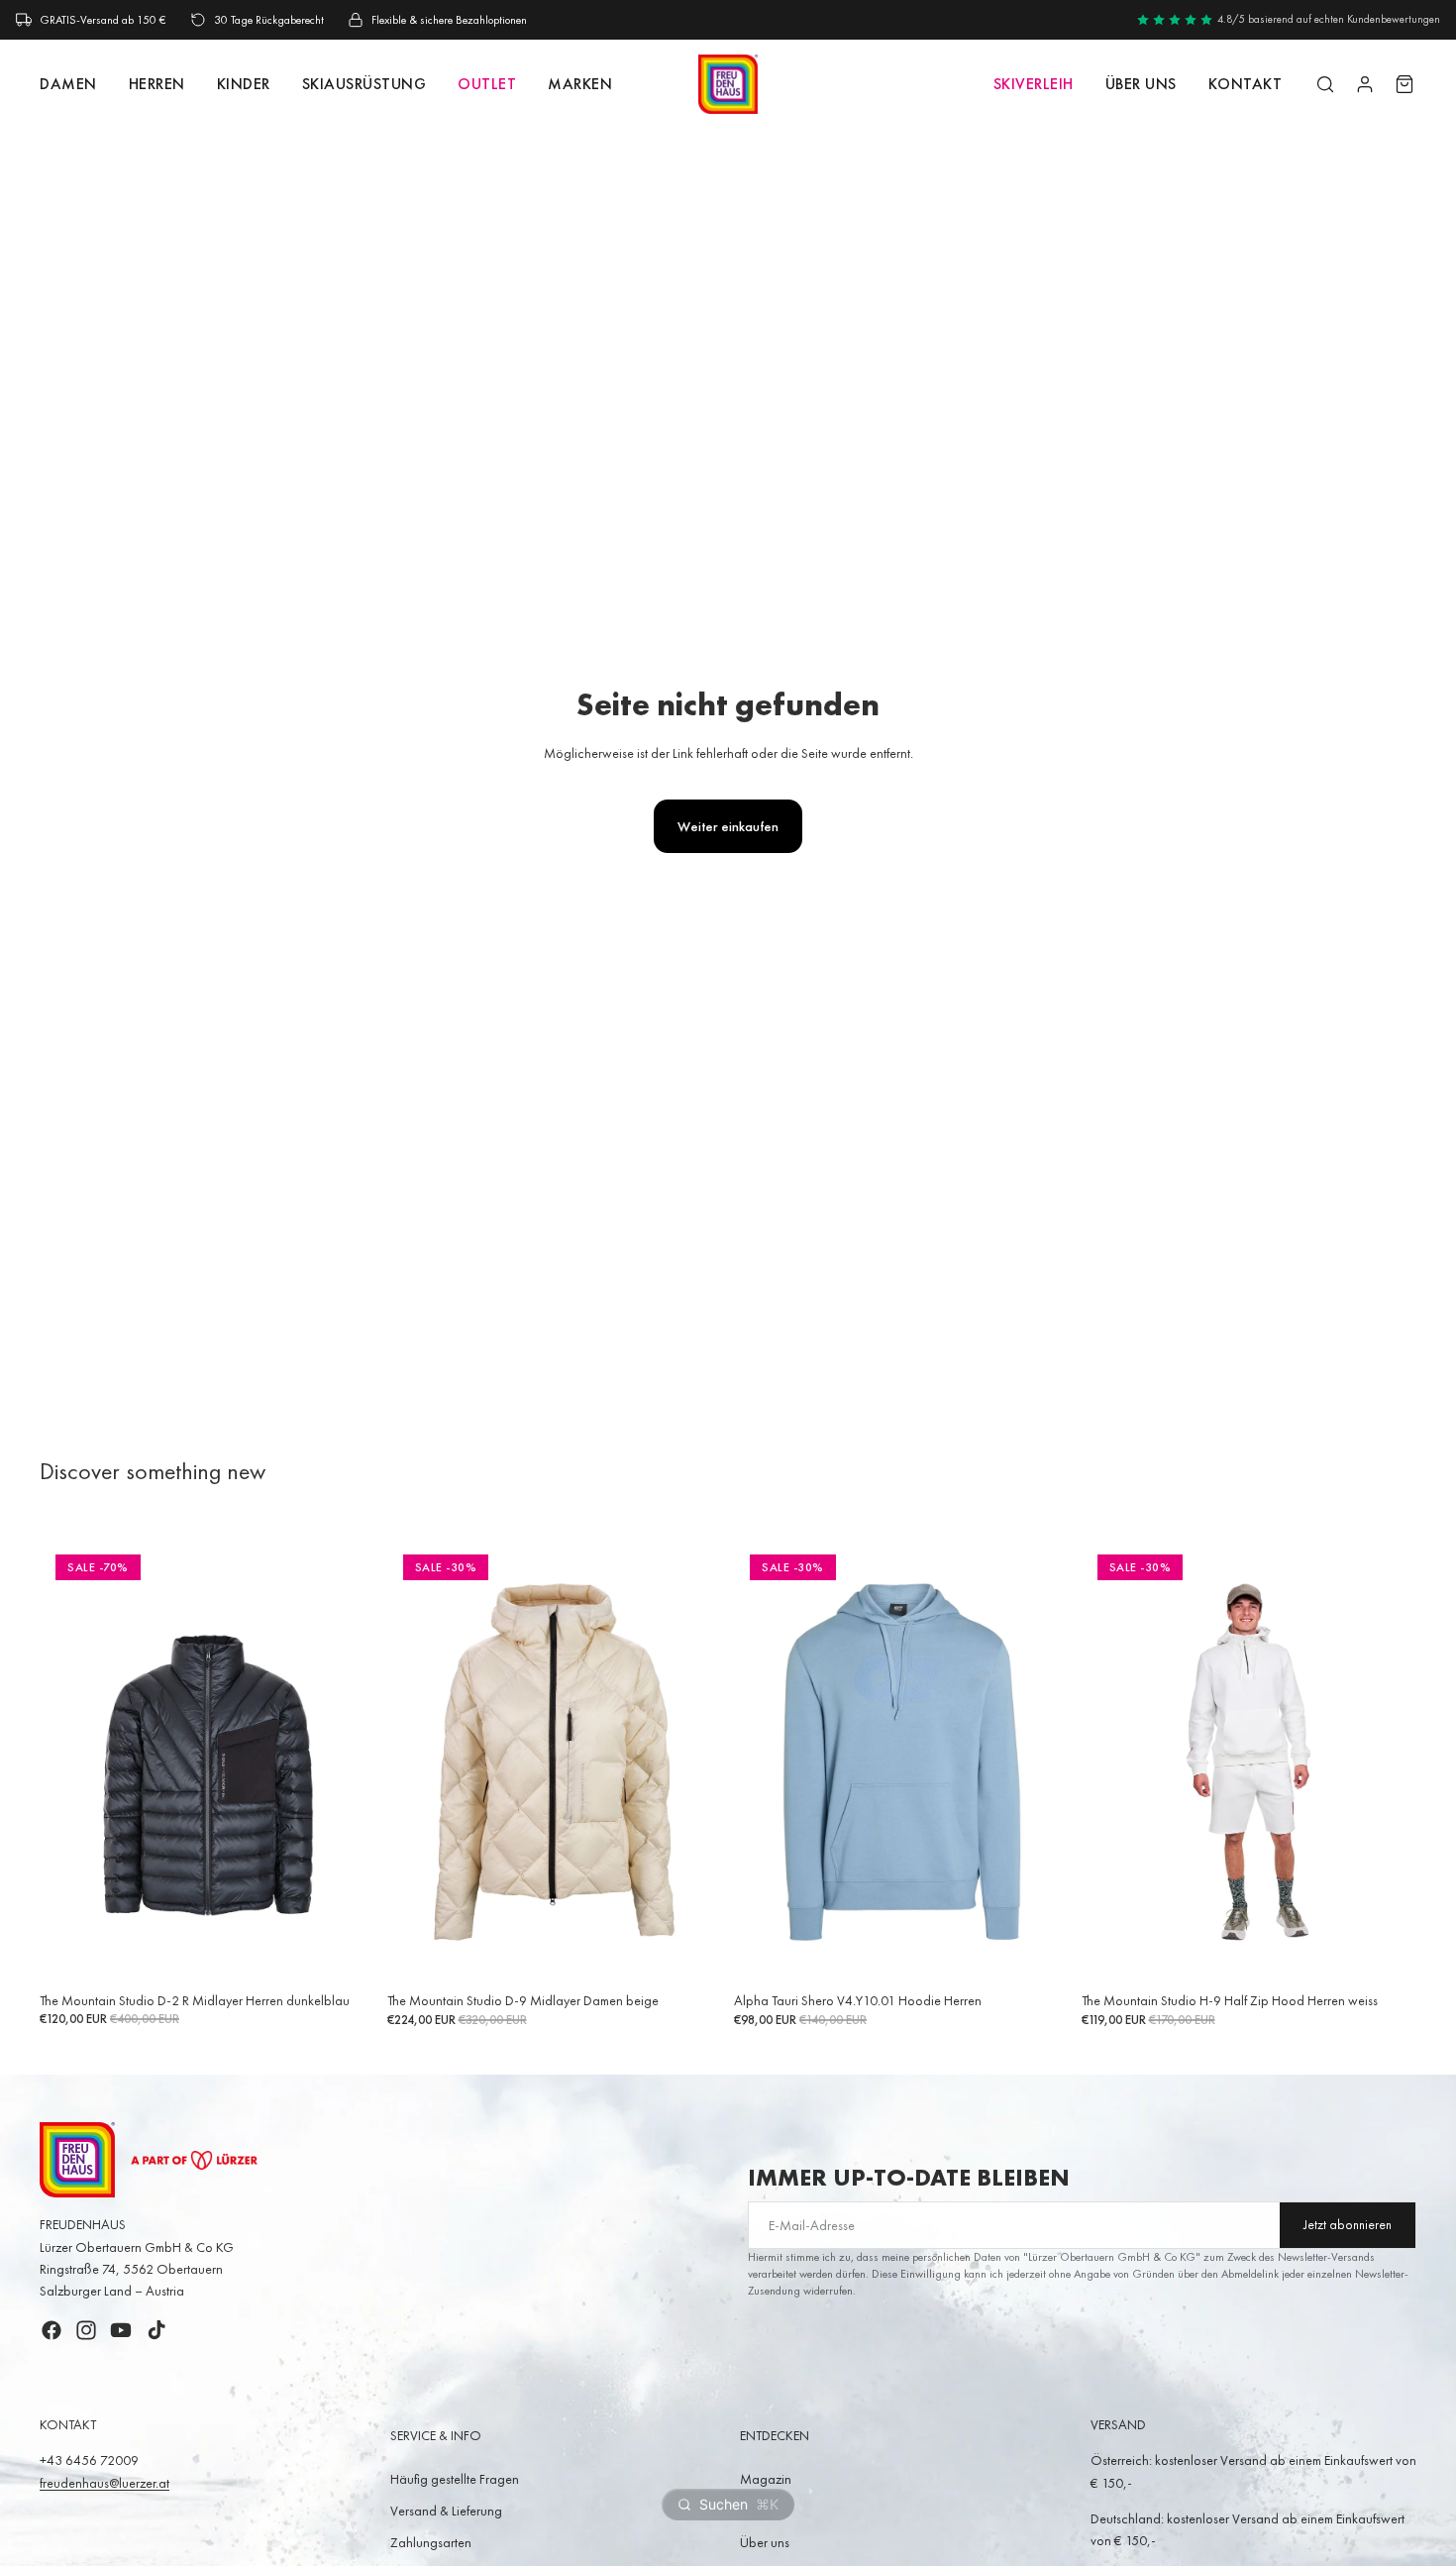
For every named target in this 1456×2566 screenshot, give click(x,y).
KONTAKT (1246, 84)
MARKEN (580, 84)
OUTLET (487, 84)
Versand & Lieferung (446, 2511)
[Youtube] (121, 2330)
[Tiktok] (156, 2330)
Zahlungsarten (431, 2542)
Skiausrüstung (364, 84)
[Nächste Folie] (346, 1763)
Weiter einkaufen (728, 826)
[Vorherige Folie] (69, 1763)
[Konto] (1365, 84)
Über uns (1141, 84)
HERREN (157, 84)
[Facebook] (52, 2330)
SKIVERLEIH (1034, 84)
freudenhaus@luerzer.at (104, 2483)
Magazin (766, 2479)
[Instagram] (86, 2330)
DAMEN (68, 84)
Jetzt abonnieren (1348, 2225)
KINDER (244, 84)
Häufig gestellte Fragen (455, 2479)
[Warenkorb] (1404, 84)
